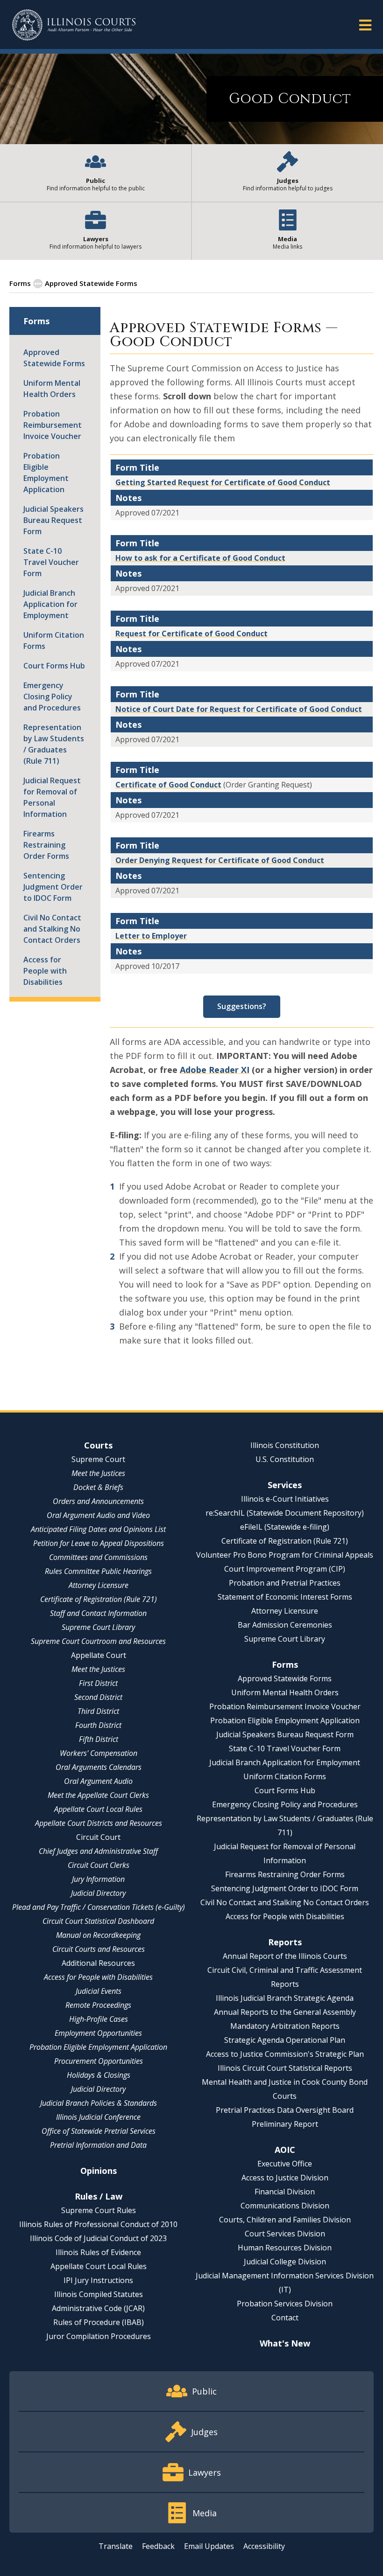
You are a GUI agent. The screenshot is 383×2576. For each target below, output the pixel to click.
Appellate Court (99, 1655)
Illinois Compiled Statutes (99, 2294)
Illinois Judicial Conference (98, 2117)
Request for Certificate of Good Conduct (191, 634)
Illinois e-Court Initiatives (285, 1499)
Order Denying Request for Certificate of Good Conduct (220, 860)
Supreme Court (98, 1459)
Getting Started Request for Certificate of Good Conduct (223, 482)
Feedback (158, 2546)
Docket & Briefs (98, 1487)
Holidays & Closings (99, 2075)
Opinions (99, 2171)
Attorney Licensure (99, 1585)
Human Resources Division (285, 2248)
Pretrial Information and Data (98, 2145)
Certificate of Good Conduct (168, 785)
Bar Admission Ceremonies (285, 1625)
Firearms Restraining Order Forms (46, 845)
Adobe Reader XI (215, 1070)
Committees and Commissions (98, 1557)
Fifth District (99, 1739)
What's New (285, 2343)
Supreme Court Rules (99, 2210)
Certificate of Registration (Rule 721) (99, 1599)
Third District (98, 1711)
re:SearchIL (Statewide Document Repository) (285, 1513)
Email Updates (209, 2546)
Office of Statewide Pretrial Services (99, 2131)
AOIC (285, 2150)
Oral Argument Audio (98, 1781)
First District (98, 1683)
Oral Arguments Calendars (99, 1767)
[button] (365, 24)
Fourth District (98, 1725)
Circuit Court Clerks (99, 1865)
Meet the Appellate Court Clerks (98, 1795)
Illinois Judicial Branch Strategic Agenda (285, 1998)
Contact (285, 2318)
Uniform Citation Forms (54, 641)
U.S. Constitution (285, 1459)
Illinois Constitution (285, 1445)
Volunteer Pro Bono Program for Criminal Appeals (285, 1555)
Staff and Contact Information (98, 1613)
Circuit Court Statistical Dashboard (98, 1921)
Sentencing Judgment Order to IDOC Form (53, 887)
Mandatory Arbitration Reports (285, 2026)
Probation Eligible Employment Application (46, 473)
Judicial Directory (98, 1893)
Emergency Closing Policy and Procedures (52, 696)
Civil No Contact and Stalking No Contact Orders (52, 929)
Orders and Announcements (98, 1501)
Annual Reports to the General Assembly (285, 2012)
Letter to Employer (151, 936)
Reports (285, 1942)
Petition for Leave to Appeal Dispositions (99, 1543)
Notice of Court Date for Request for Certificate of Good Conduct (239, 709)
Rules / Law (99, 2196)
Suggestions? (242, 1006)
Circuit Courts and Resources (99, 1949)
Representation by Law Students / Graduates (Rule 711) (54, 744)
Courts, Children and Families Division (285, 2220)
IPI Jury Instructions (98, 2280)
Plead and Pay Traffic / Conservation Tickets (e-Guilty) (99, 1907)
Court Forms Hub (54, 666)
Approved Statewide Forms (91, 283)
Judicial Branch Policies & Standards (99, 2103)
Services (285, 1485)
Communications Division (285, 2206)
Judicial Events (99, 1991)
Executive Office (285, 2164)
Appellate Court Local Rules (98, 1809)
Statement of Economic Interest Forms (285, 1597)
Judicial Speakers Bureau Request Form (53, 520)
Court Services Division (285, 2234)
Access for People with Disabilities (45, 971)
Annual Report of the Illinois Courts (285, 1956)
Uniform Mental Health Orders (52, 389)
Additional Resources (98, 1963)
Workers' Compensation (99, 1753)
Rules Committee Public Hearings (98, 1571)
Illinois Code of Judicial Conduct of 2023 (98, 2238)
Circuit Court (98, 1837)
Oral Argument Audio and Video (98, 1515)
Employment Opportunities (98, 2033)
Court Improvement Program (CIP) (285, 1569)
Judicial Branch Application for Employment (50, 604)
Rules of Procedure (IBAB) (99, 2322)
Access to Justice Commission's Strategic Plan (285, 2054)
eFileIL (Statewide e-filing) (285, 1527)
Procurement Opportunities (99, 2061)
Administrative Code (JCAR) (98, 2308)
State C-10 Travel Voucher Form (51, 562)
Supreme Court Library (98, 1627)
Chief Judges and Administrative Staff (98, 1851)
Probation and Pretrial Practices (285, 1583)
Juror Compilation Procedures (99, 2336)
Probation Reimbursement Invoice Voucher (53, 425)
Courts (98, 1445)
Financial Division (285, 2192)
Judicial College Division (285, 2262)
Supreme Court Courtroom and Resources (98, 1641)
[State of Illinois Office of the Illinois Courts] (74, 25)
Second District (98, 1697)
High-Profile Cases (99, 2019)
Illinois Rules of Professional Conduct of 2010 (98, 2224)
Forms (20, 283)
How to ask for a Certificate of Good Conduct (200, 558)
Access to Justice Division (285, 2178)
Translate (116, 2546)
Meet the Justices (98, 1473)
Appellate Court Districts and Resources (99, 1823)
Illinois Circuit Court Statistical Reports (285, 2068)
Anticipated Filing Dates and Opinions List (98, 1529)
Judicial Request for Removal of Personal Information (52, 797)
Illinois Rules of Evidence (98, 2252)
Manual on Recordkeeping (98, 1935)
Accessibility (264, 2546)
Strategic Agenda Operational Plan (285, 2040)
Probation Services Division (285, 2304)
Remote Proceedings (98, 2005)
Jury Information (98, 1879)
